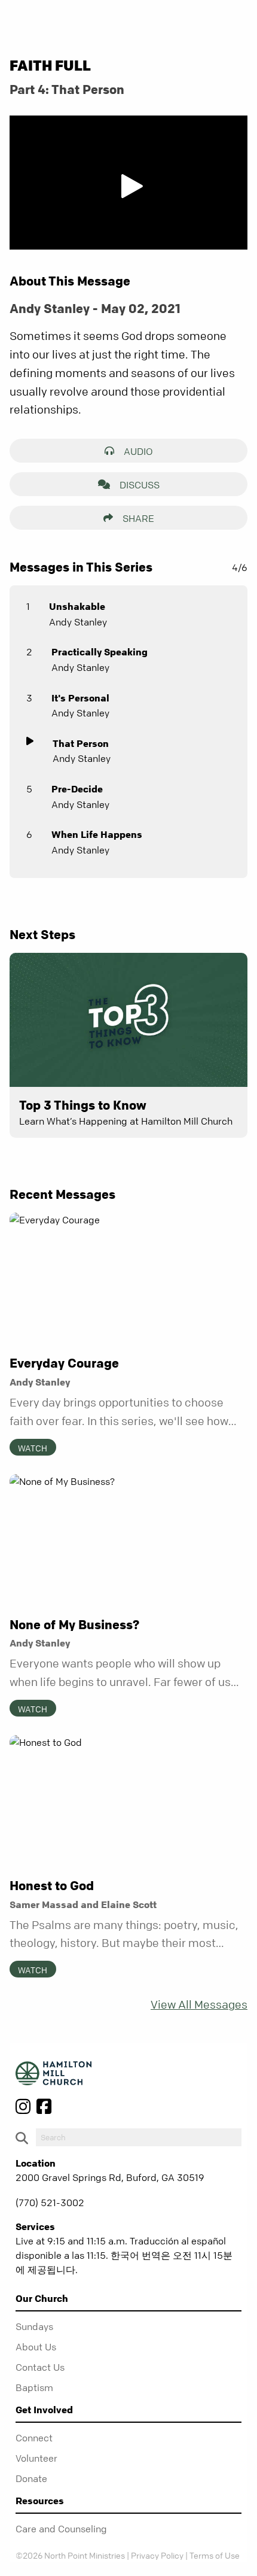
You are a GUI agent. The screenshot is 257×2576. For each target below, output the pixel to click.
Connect (34, 2438)
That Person (81, 743)
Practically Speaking (100, 652)
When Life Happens (97, 834)
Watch (33, 1448)
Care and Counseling (61, 2529)
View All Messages (199, 2005)
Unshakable (77, 606)
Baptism (34, 2387)
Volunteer (36, 2458)
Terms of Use (215, 2555)
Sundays (34, 2326)
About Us (36, 2347)
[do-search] (139, 2137)
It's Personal (80, 698)
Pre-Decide (77, 789)
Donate (31, 2478)
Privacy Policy (157, 2555)
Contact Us (40, 2367)
